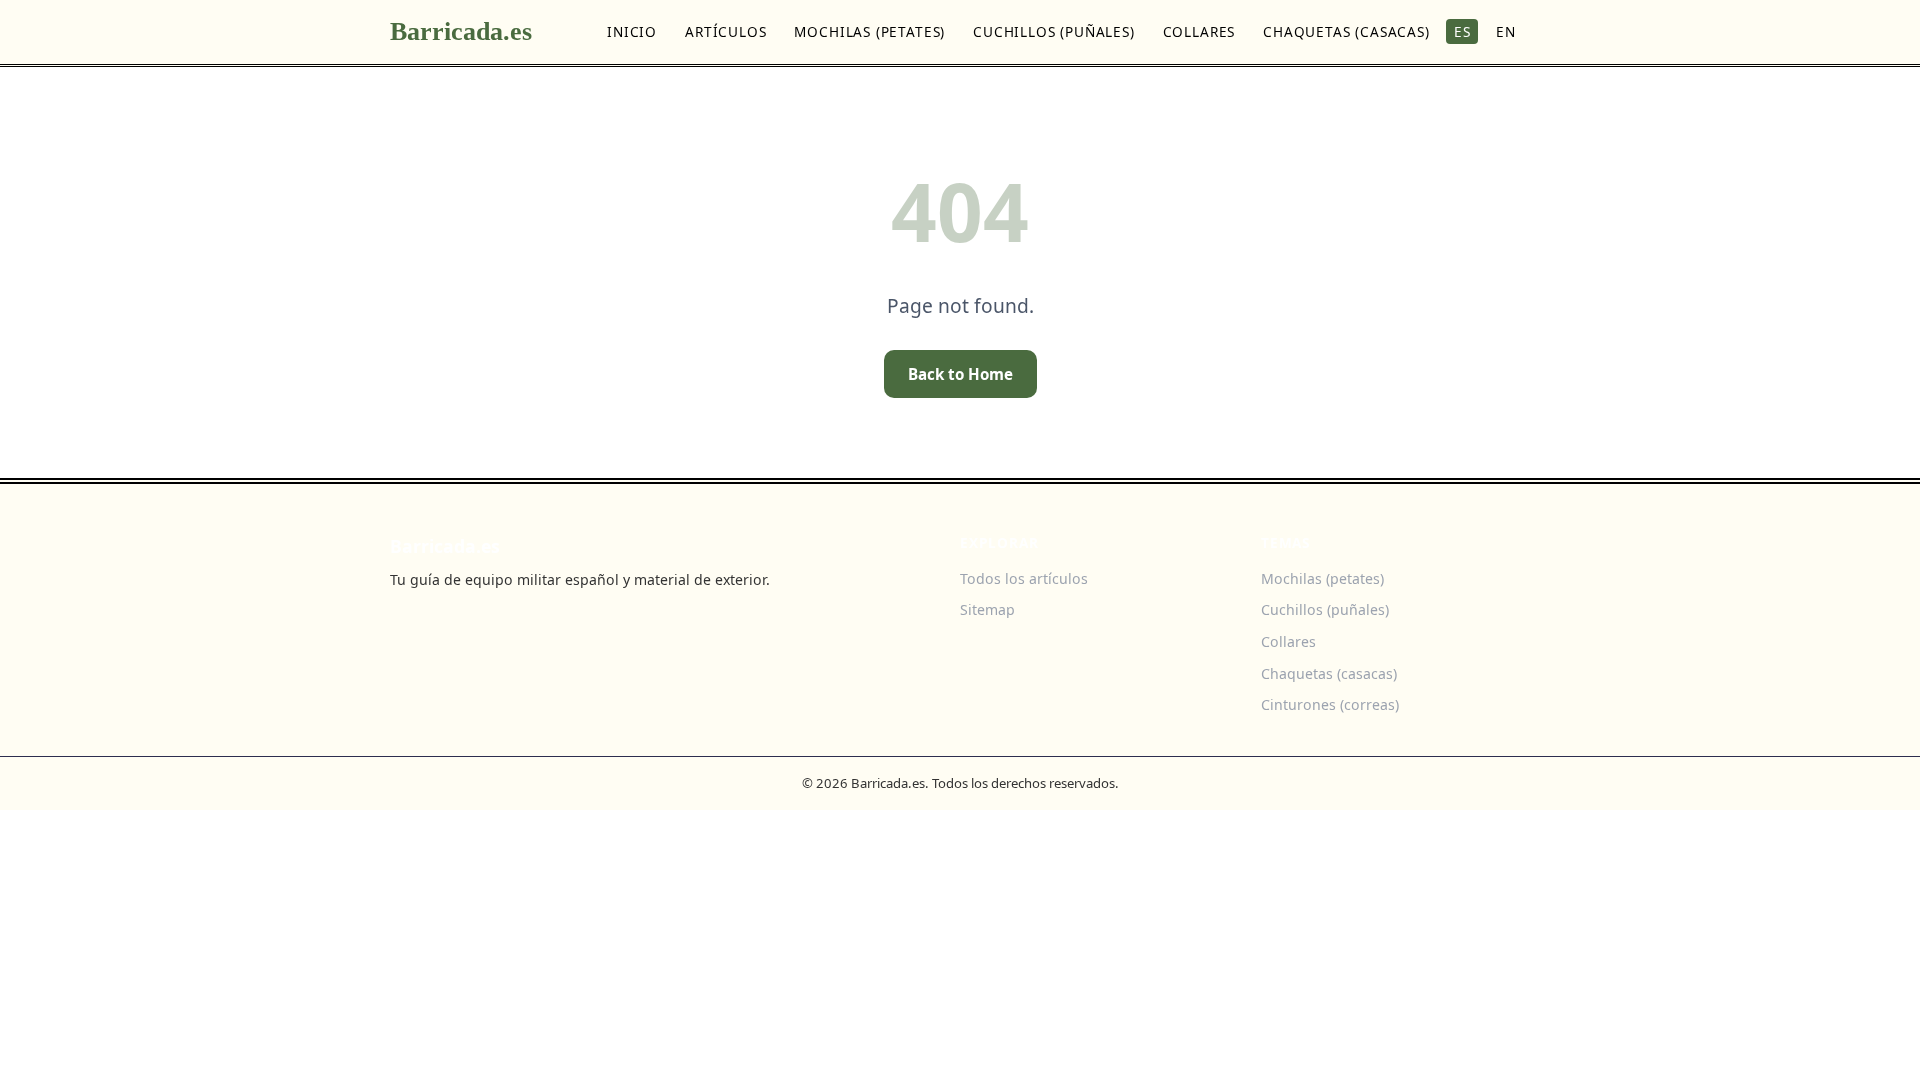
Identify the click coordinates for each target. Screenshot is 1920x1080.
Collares (1199, 31)
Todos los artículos (1024, 578)
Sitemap (987, 609)
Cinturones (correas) (1330, 704)
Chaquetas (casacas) (1346, 31)
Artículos (725, 31)
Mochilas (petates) (869, 31)
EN (1506, 31)
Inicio (632, 31)
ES (1462, 31)
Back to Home (960, 374)
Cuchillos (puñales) (1054, 31)
